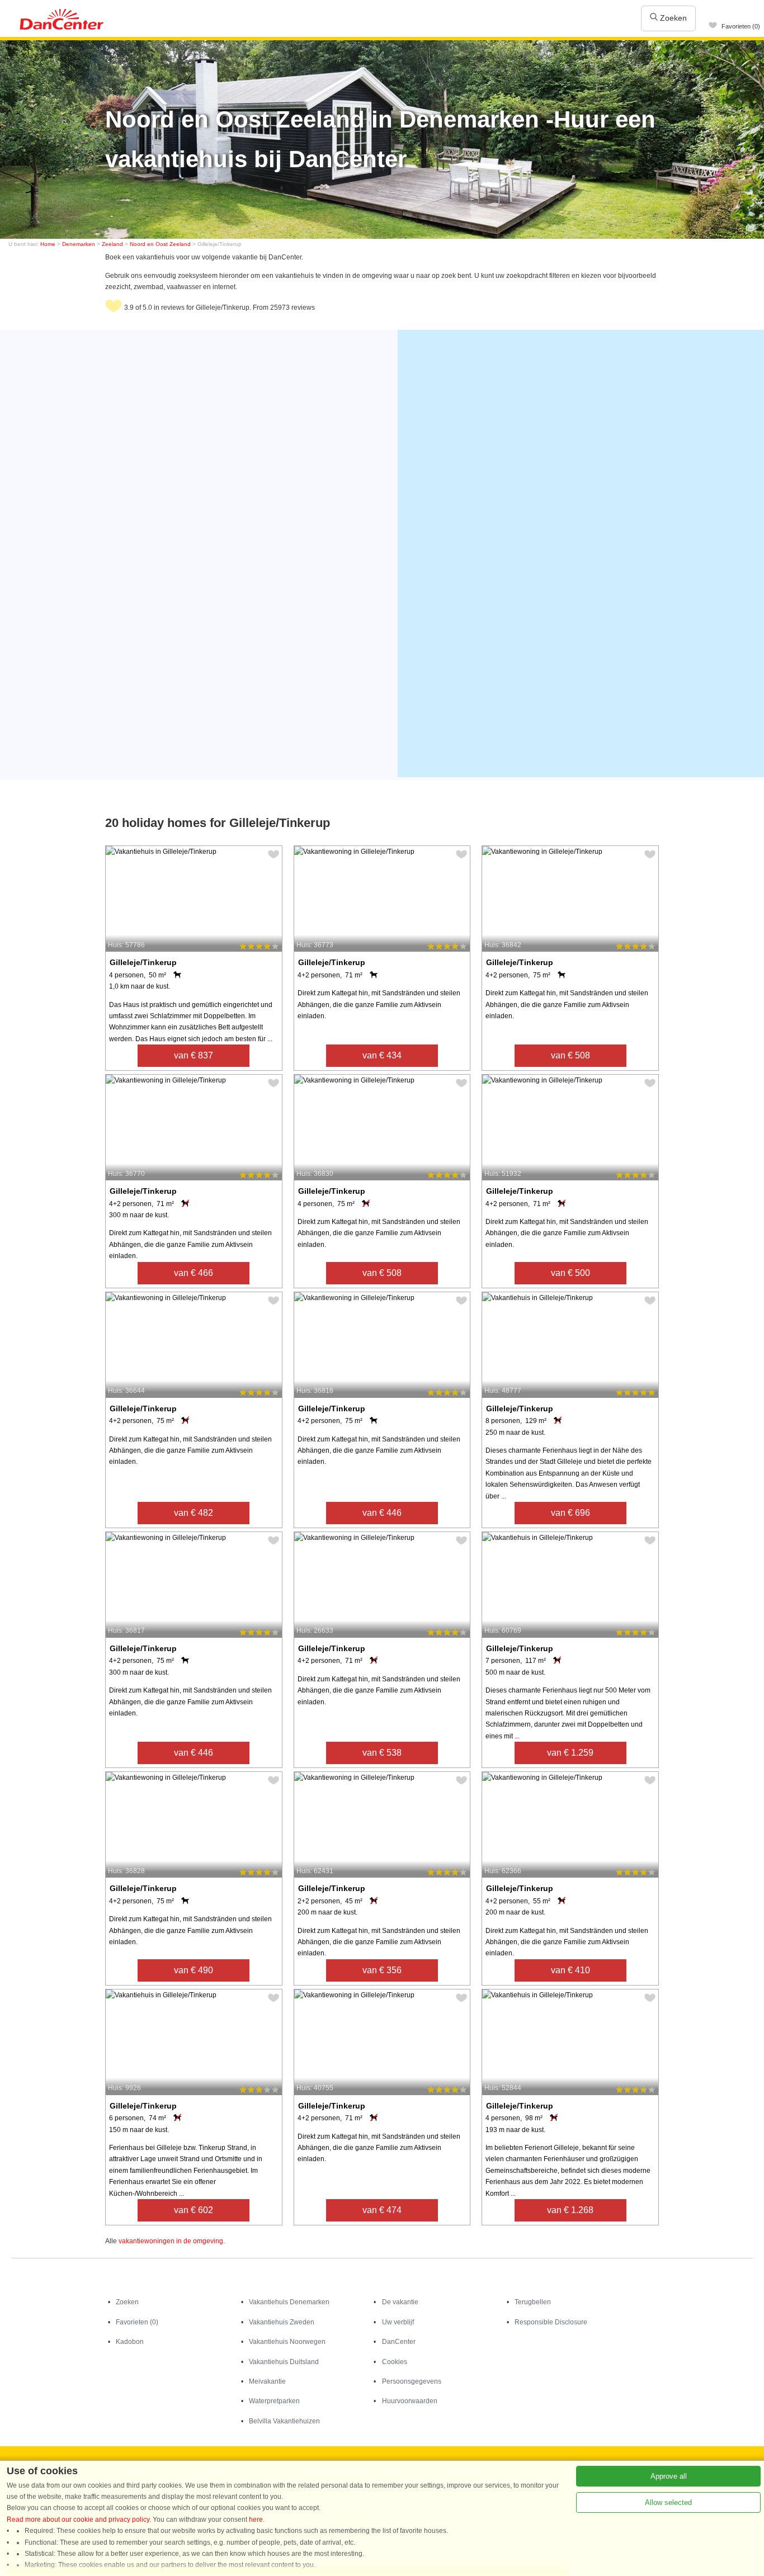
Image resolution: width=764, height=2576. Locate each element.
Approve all (669, 2476)
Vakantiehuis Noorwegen (287, 2342)
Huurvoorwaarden (410, 2401)
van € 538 (382, 1753)
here (256, 2520)
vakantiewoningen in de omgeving (171, 2241)
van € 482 (194, 1513)
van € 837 (194, 1055)
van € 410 (570, 1970)
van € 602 (194, 2210)
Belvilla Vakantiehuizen (284, 2421)
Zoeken (672, 18)
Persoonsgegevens (412, 2381)
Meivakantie (267, 2381)
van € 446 (382, 1513)
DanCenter (399, 2342)
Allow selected (668, 2502)
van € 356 (382, 1970)
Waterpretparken (274, 2401)
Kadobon (130, 2342)
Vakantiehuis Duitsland (284, 2362)
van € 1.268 (570, 2210)
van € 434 (382, 1055)
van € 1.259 (570, 1753)
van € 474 (382, 2210)
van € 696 (570, 1513)
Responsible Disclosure (551, 2322)
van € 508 (570, 1055)
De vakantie (400, 2302)
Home (48, 244)
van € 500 (570, 1273)
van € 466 (194, 1273)
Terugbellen (533, 2302)
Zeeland (112, 244)
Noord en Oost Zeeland (160, 244)
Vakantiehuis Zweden (282, 2322)
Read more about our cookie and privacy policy (78, 2520)
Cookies (395, 2362)
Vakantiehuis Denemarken (289, 2302)
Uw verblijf (398, 2322)
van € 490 (194, 1970)
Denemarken (79, 244)
